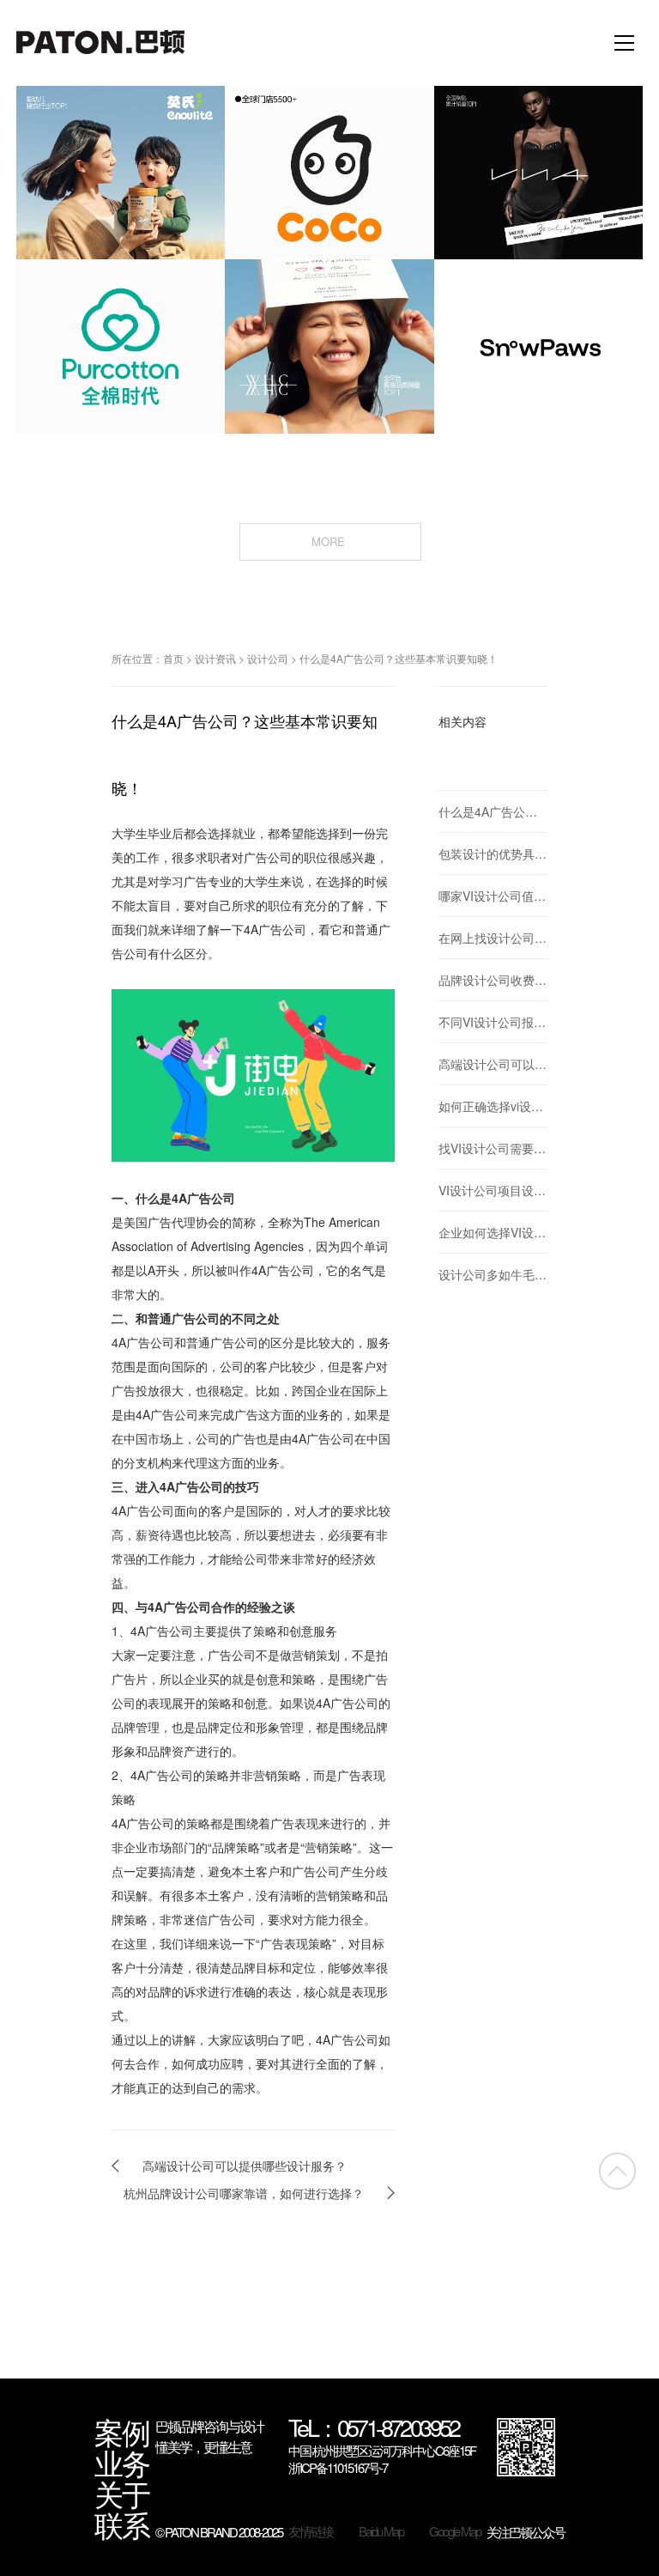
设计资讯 (215, 658)
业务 (122, 2463)
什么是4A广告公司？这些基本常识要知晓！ (399, 658)
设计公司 (268, 658)
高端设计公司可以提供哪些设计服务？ (245, 2166)
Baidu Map (381, 2531)
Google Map (455, 2531)
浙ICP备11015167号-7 (338, 2468)
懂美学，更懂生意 (203, 2447)
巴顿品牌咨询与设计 (209, 2426)
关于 (122, 2494)
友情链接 (311, 2531)
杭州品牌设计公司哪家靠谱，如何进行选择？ (244, 2193)
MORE (330, 541)
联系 (122, 2524)
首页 (173, 658)
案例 (122, 2432)
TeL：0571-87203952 (374, 2429)
